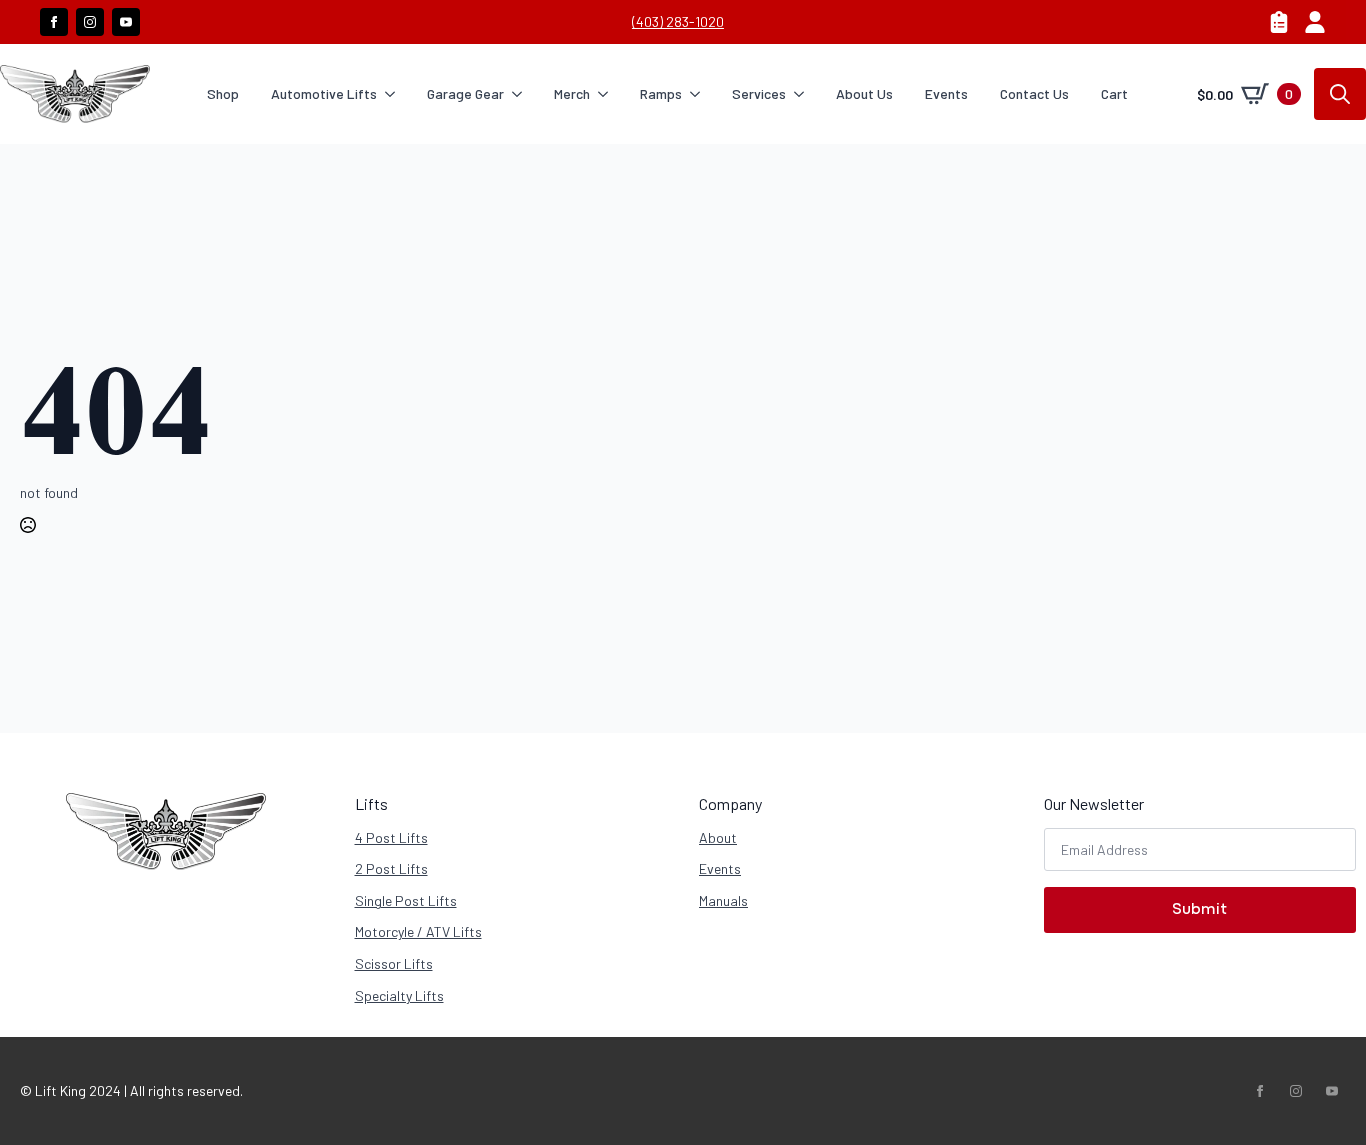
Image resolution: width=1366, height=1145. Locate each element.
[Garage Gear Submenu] (521, 94)
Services (759, 93)
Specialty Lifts (399, 995)
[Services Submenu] (803, 94)
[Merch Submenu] (607, 94)
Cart (1114, 93)
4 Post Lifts (391, 837)
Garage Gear (465, 93)
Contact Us (1034, 93)
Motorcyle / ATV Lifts (418, 931)
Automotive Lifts (324, 93)
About (718, 837)
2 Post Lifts (391, 868)
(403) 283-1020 (678, 21)
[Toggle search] (1340, 94)
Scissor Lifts (394, 963)
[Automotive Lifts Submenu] (394, 94)
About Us (864, 93)
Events (946, 93)
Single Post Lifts (406, 900)
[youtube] (126, 22)
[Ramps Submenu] (699, 94)
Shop (223, 93)
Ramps (661, 93)
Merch (572, 93)
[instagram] (90, 22)
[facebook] (54, 22)
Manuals (723, 900)
